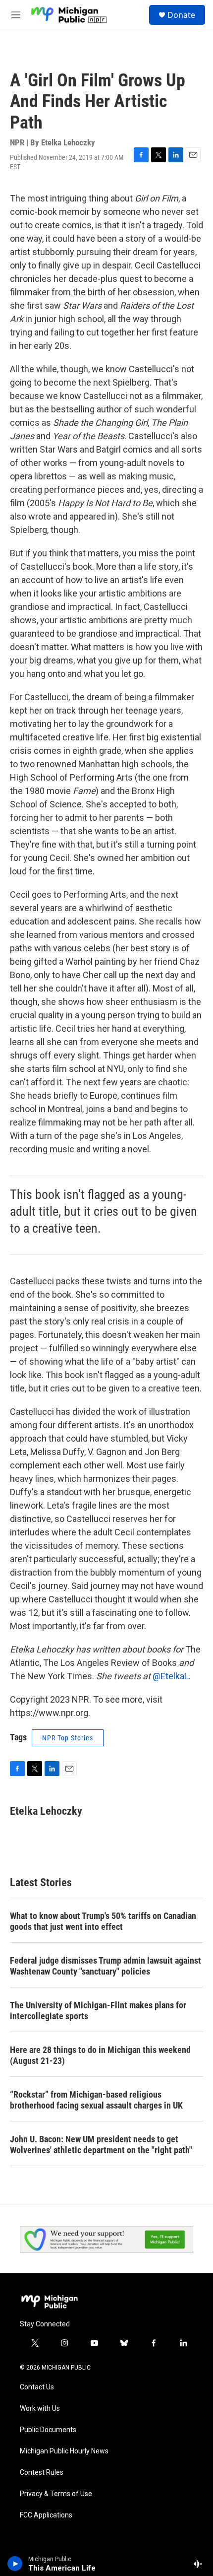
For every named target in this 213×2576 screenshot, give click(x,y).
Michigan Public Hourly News (64, 2451)
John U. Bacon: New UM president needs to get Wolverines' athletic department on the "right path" (101, 2145)
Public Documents (48, 2430)
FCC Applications (46, 2515)
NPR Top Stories (68, 1738)
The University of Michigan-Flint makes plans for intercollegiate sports (98, 2011)
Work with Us (40, 2409)
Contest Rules (42, 2473)
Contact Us (37, 2387)
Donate (181, 15)
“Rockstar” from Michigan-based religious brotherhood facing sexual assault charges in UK (96, 2100)
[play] (15, 2564)
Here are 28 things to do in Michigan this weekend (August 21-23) (100, 2055)
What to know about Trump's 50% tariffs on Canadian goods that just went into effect (103, 1921)
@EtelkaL (171, 1676)
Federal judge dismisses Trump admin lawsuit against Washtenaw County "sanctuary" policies (106, 1966)
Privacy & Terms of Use (56, 2494)
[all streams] (200, 2564)
